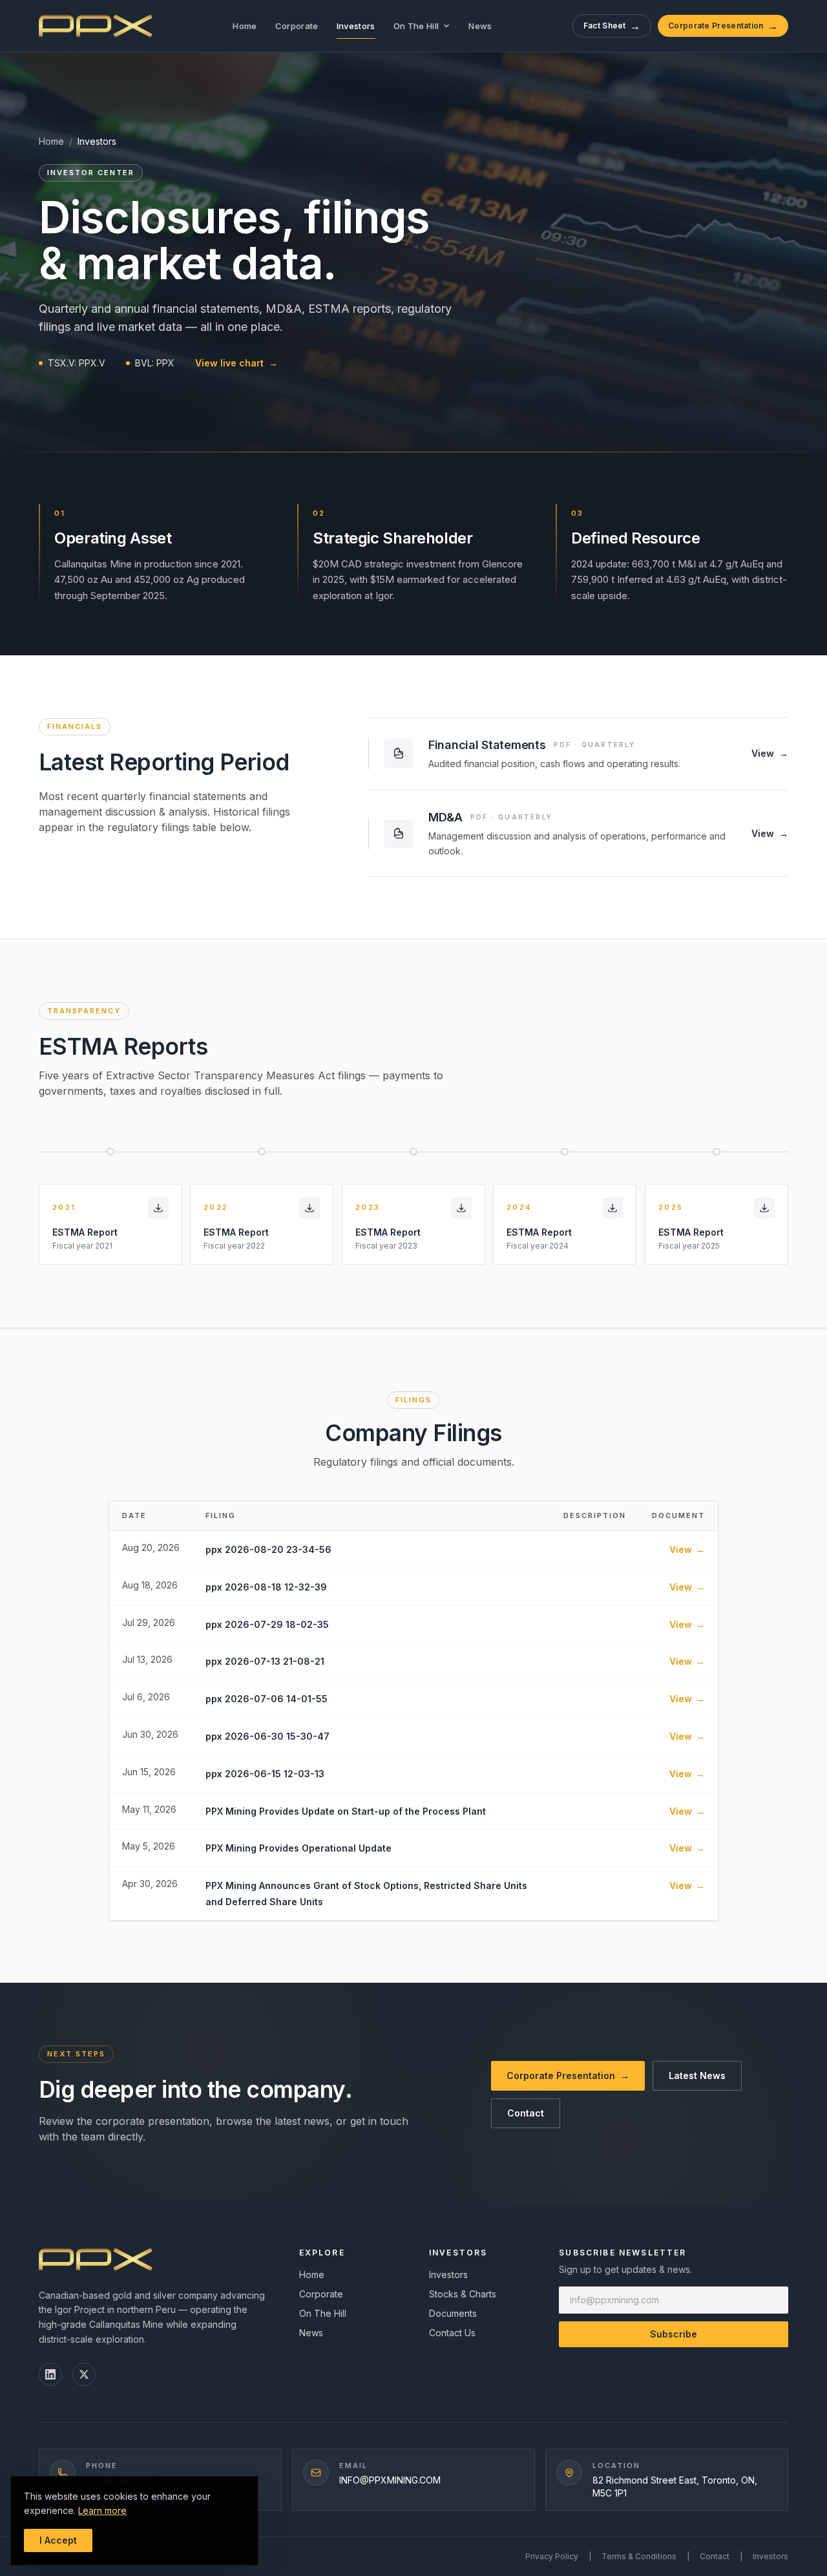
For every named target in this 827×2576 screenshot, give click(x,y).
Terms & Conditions (639, 2556)
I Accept (58, 2540)
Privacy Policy (552, 2556)
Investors (356, 26)
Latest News (697, 2075)
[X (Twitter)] (84, 2374)
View (687, 1549)
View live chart (236, 363)
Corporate (297, 26)
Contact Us (452, 2333)
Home (245, 26)
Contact (526, 2113)
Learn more (102, 2510)
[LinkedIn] (50, 2374)
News (480, 26)
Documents (453, 2313)
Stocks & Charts (463, 2294)
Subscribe (674, 2334)
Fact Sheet (612, 26)
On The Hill (416, 26)
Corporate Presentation (723, 26)
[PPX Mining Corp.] (96, 26)
